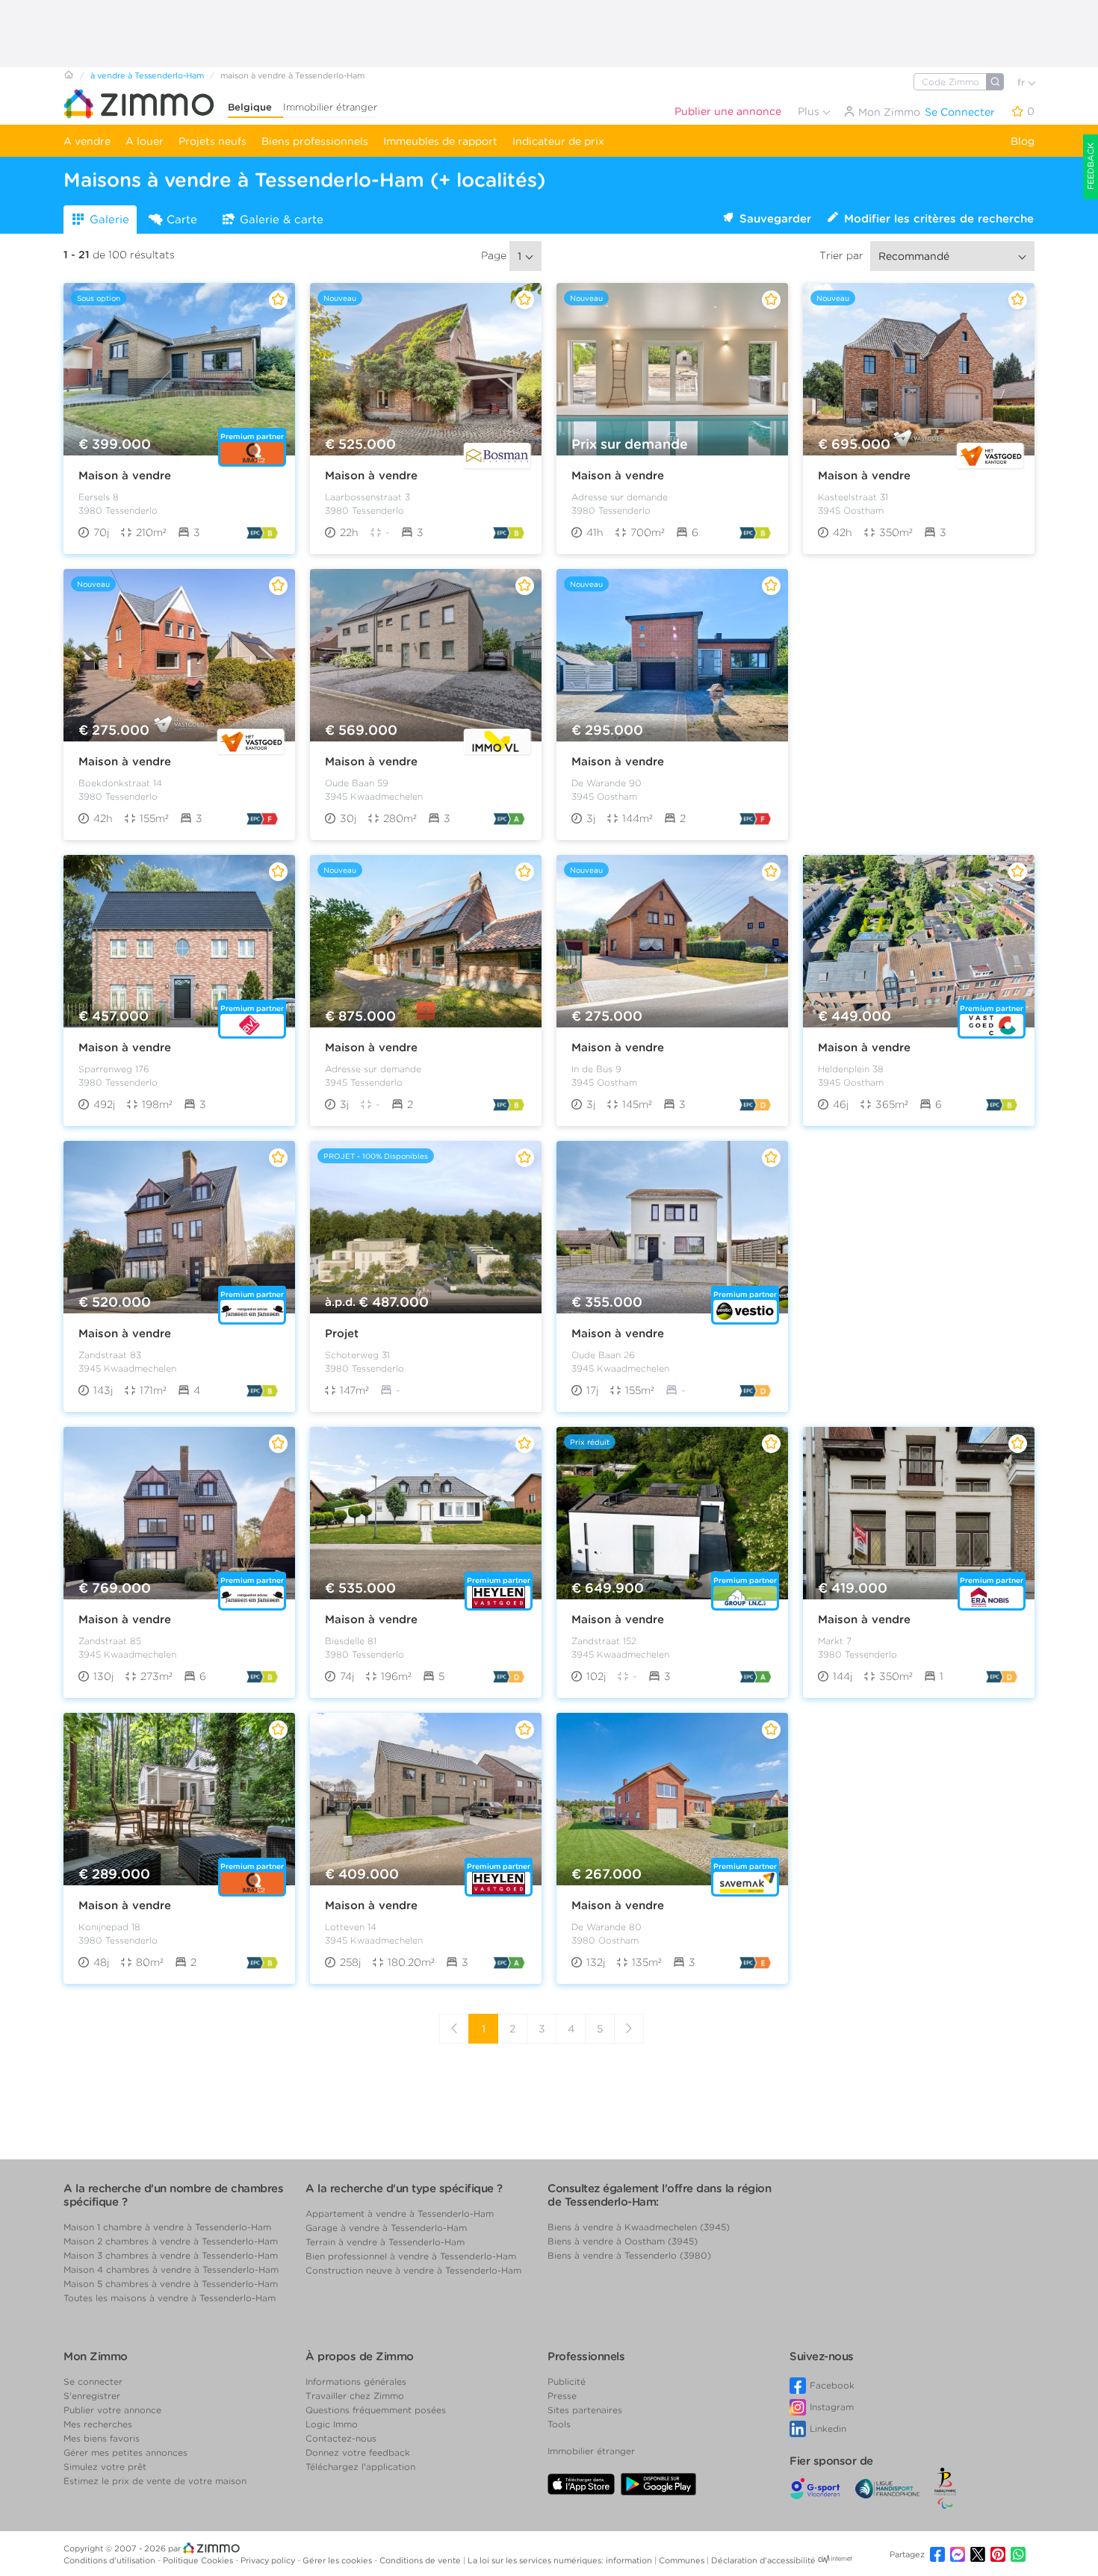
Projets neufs (213, 141)
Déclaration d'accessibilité (763, 2560)
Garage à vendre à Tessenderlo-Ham (386, 2228)
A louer (145, 141)
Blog (1023, 141)
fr (1023, 83)
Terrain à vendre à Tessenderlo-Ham (385, 2242)
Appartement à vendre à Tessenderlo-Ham (400, 2213)
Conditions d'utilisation (111, 2560)
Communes (683, 2560)
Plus (810, 111)
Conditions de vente (421, 2560)
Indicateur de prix (558, 141)
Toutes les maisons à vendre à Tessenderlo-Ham (170, 2298)
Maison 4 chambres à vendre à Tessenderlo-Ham (171, 2269)
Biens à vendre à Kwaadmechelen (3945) (639, 2227)
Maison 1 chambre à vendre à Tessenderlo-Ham (167, 2227)
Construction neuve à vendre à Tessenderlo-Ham (413, 2270)
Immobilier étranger (330, 107)
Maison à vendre (125, 476)
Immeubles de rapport (440, 141)
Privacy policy (269, 2560)
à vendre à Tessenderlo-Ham (147, 75)
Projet (342, 1334)
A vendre (87, 141)
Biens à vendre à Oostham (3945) (623, 2241)
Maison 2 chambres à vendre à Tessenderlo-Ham (171, 2241)
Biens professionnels (315, 141)
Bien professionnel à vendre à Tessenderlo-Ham (411, 2256)
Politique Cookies (199, 2560)
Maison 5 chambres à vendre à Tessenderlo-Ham (171, 2284)
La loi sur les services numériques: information (561, 2560)
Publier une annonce (728, 111)
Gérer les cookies (338, 2560)
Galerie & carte (282, 220)
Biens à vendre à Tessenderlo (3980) (629, 2255)
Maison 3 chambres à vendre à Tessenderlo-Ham (171, 2255)
